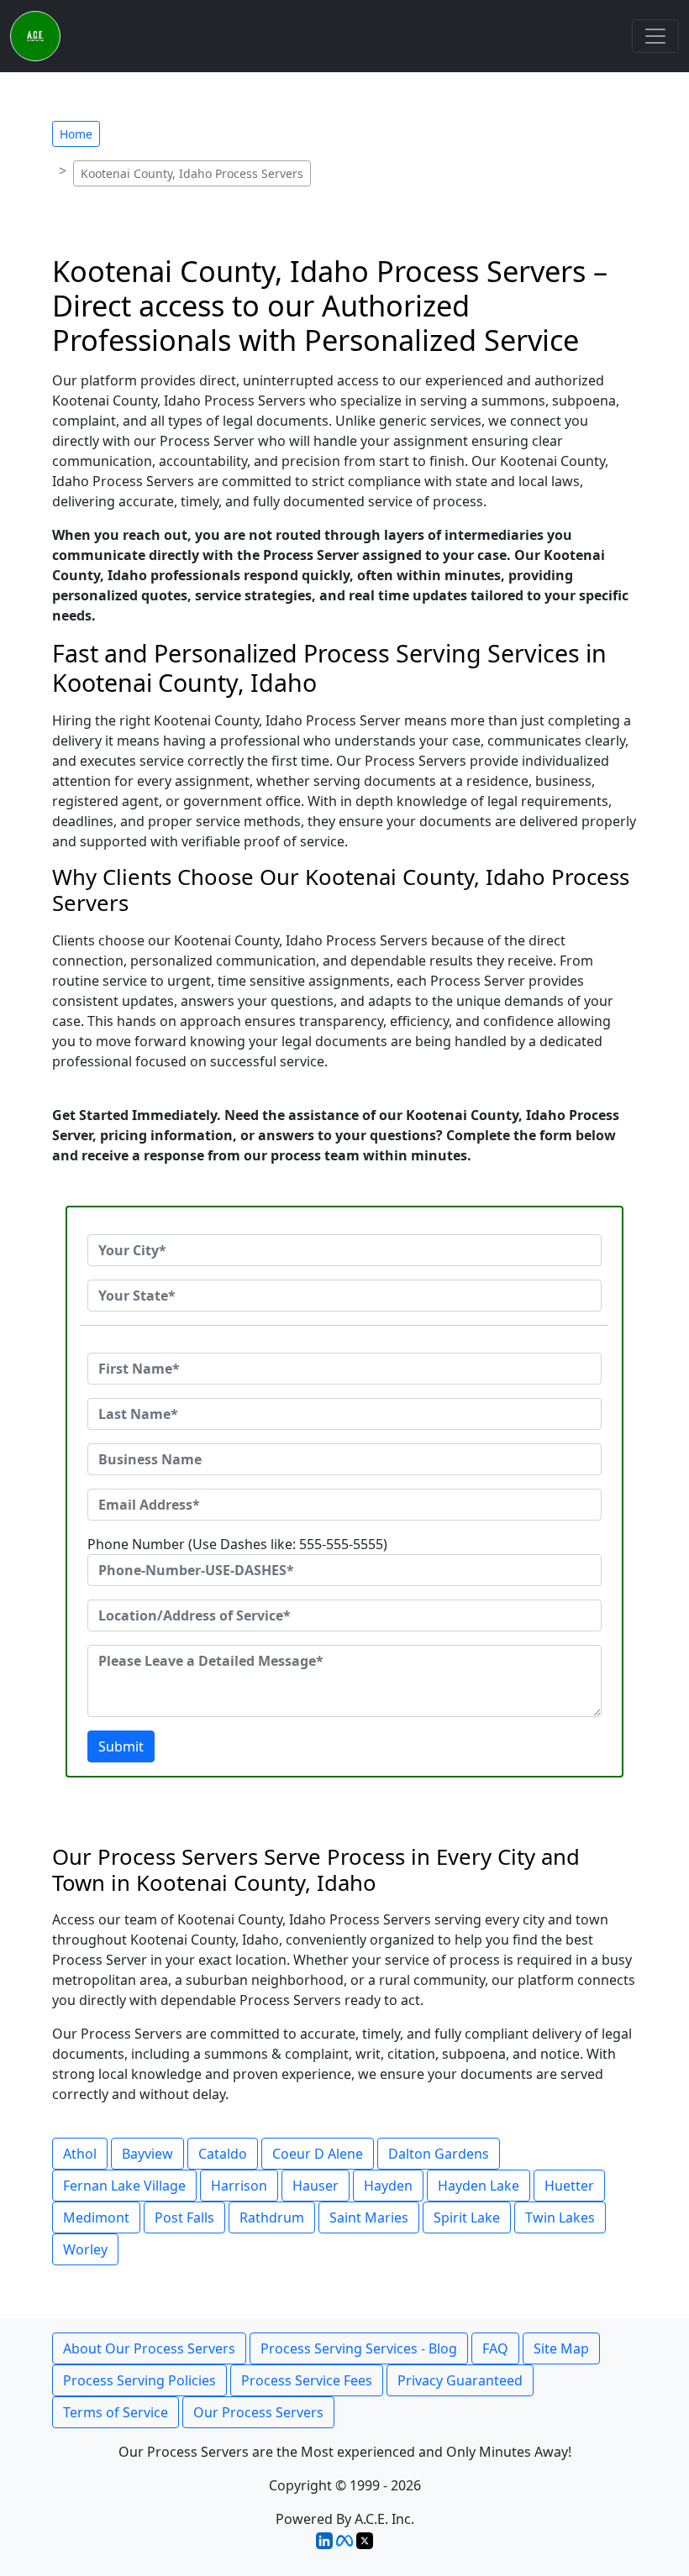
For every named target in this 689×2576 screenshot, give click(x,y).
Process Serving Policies (139, 2380)
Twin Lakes (560, 2217)
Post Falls (184, 2217)
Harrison (239, 2186)
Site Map (561, 2348)
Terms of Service (116, 2412)
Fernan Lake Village (124, 2186)
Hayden (388, 2186)
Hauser (316, 2186)
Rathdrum (272, 2217)
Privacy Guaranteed (460, 2380)
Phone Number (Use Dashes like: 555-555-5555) (237, 1544)
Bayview (147, 2154)
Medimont (96, 2217)
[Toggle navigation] (655, 36)
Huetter (569, 2186)
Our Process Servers (258, 2412)
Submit (121, 1746)
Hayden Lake (479, 2186)
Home (76, 134)
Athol (80, 2154)
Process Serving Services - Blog (359, 2348)
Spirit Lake (467, 2217)
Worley (85, 2249)
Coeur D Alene (318, 2154)
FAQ (495, 2348)
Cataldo (223, 2154)
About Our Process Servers (149, 2348)
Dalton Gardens (439, 2154)
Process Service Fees (307, 2380)
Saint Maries (369, 2217)
